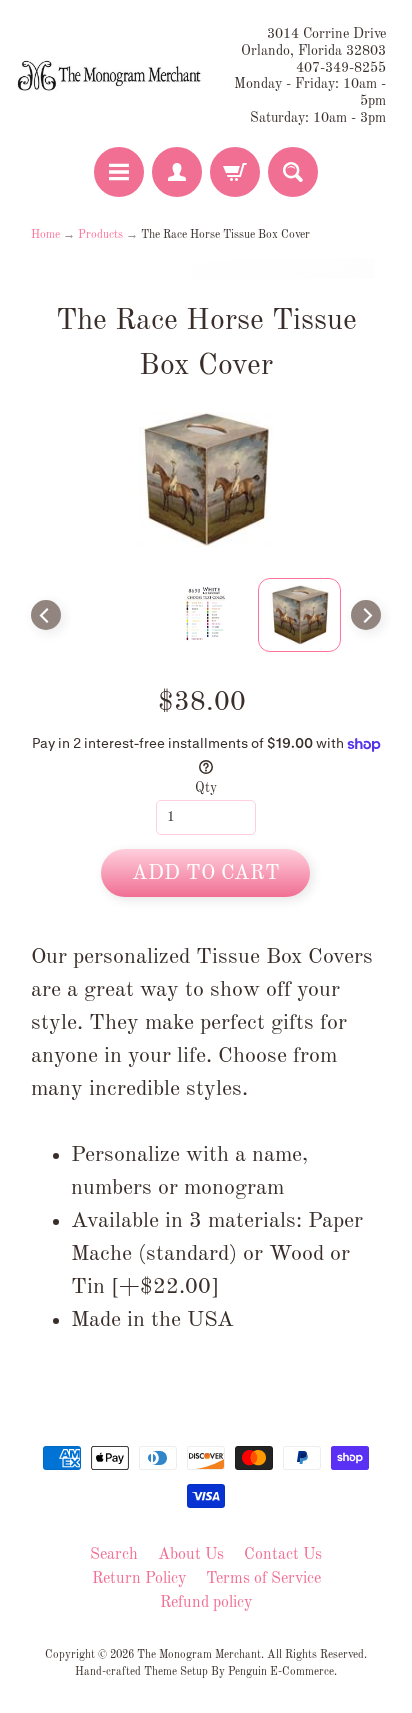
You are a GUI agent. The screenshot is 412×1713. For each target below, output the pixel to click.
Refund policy (206, 1603)
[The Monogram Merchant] (111, 76)
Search (114, 1555)
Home (45, 235)
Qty (206, 788)
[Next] (366, 615)
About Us (191, 1555)
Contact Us (283, 1555)
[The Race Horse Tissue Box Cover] (300, 615)
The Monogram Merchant (199, 1655)
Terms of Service (263, 1579)
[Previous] (46, 615)
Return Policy (139, 1579)
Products (100, 235)
